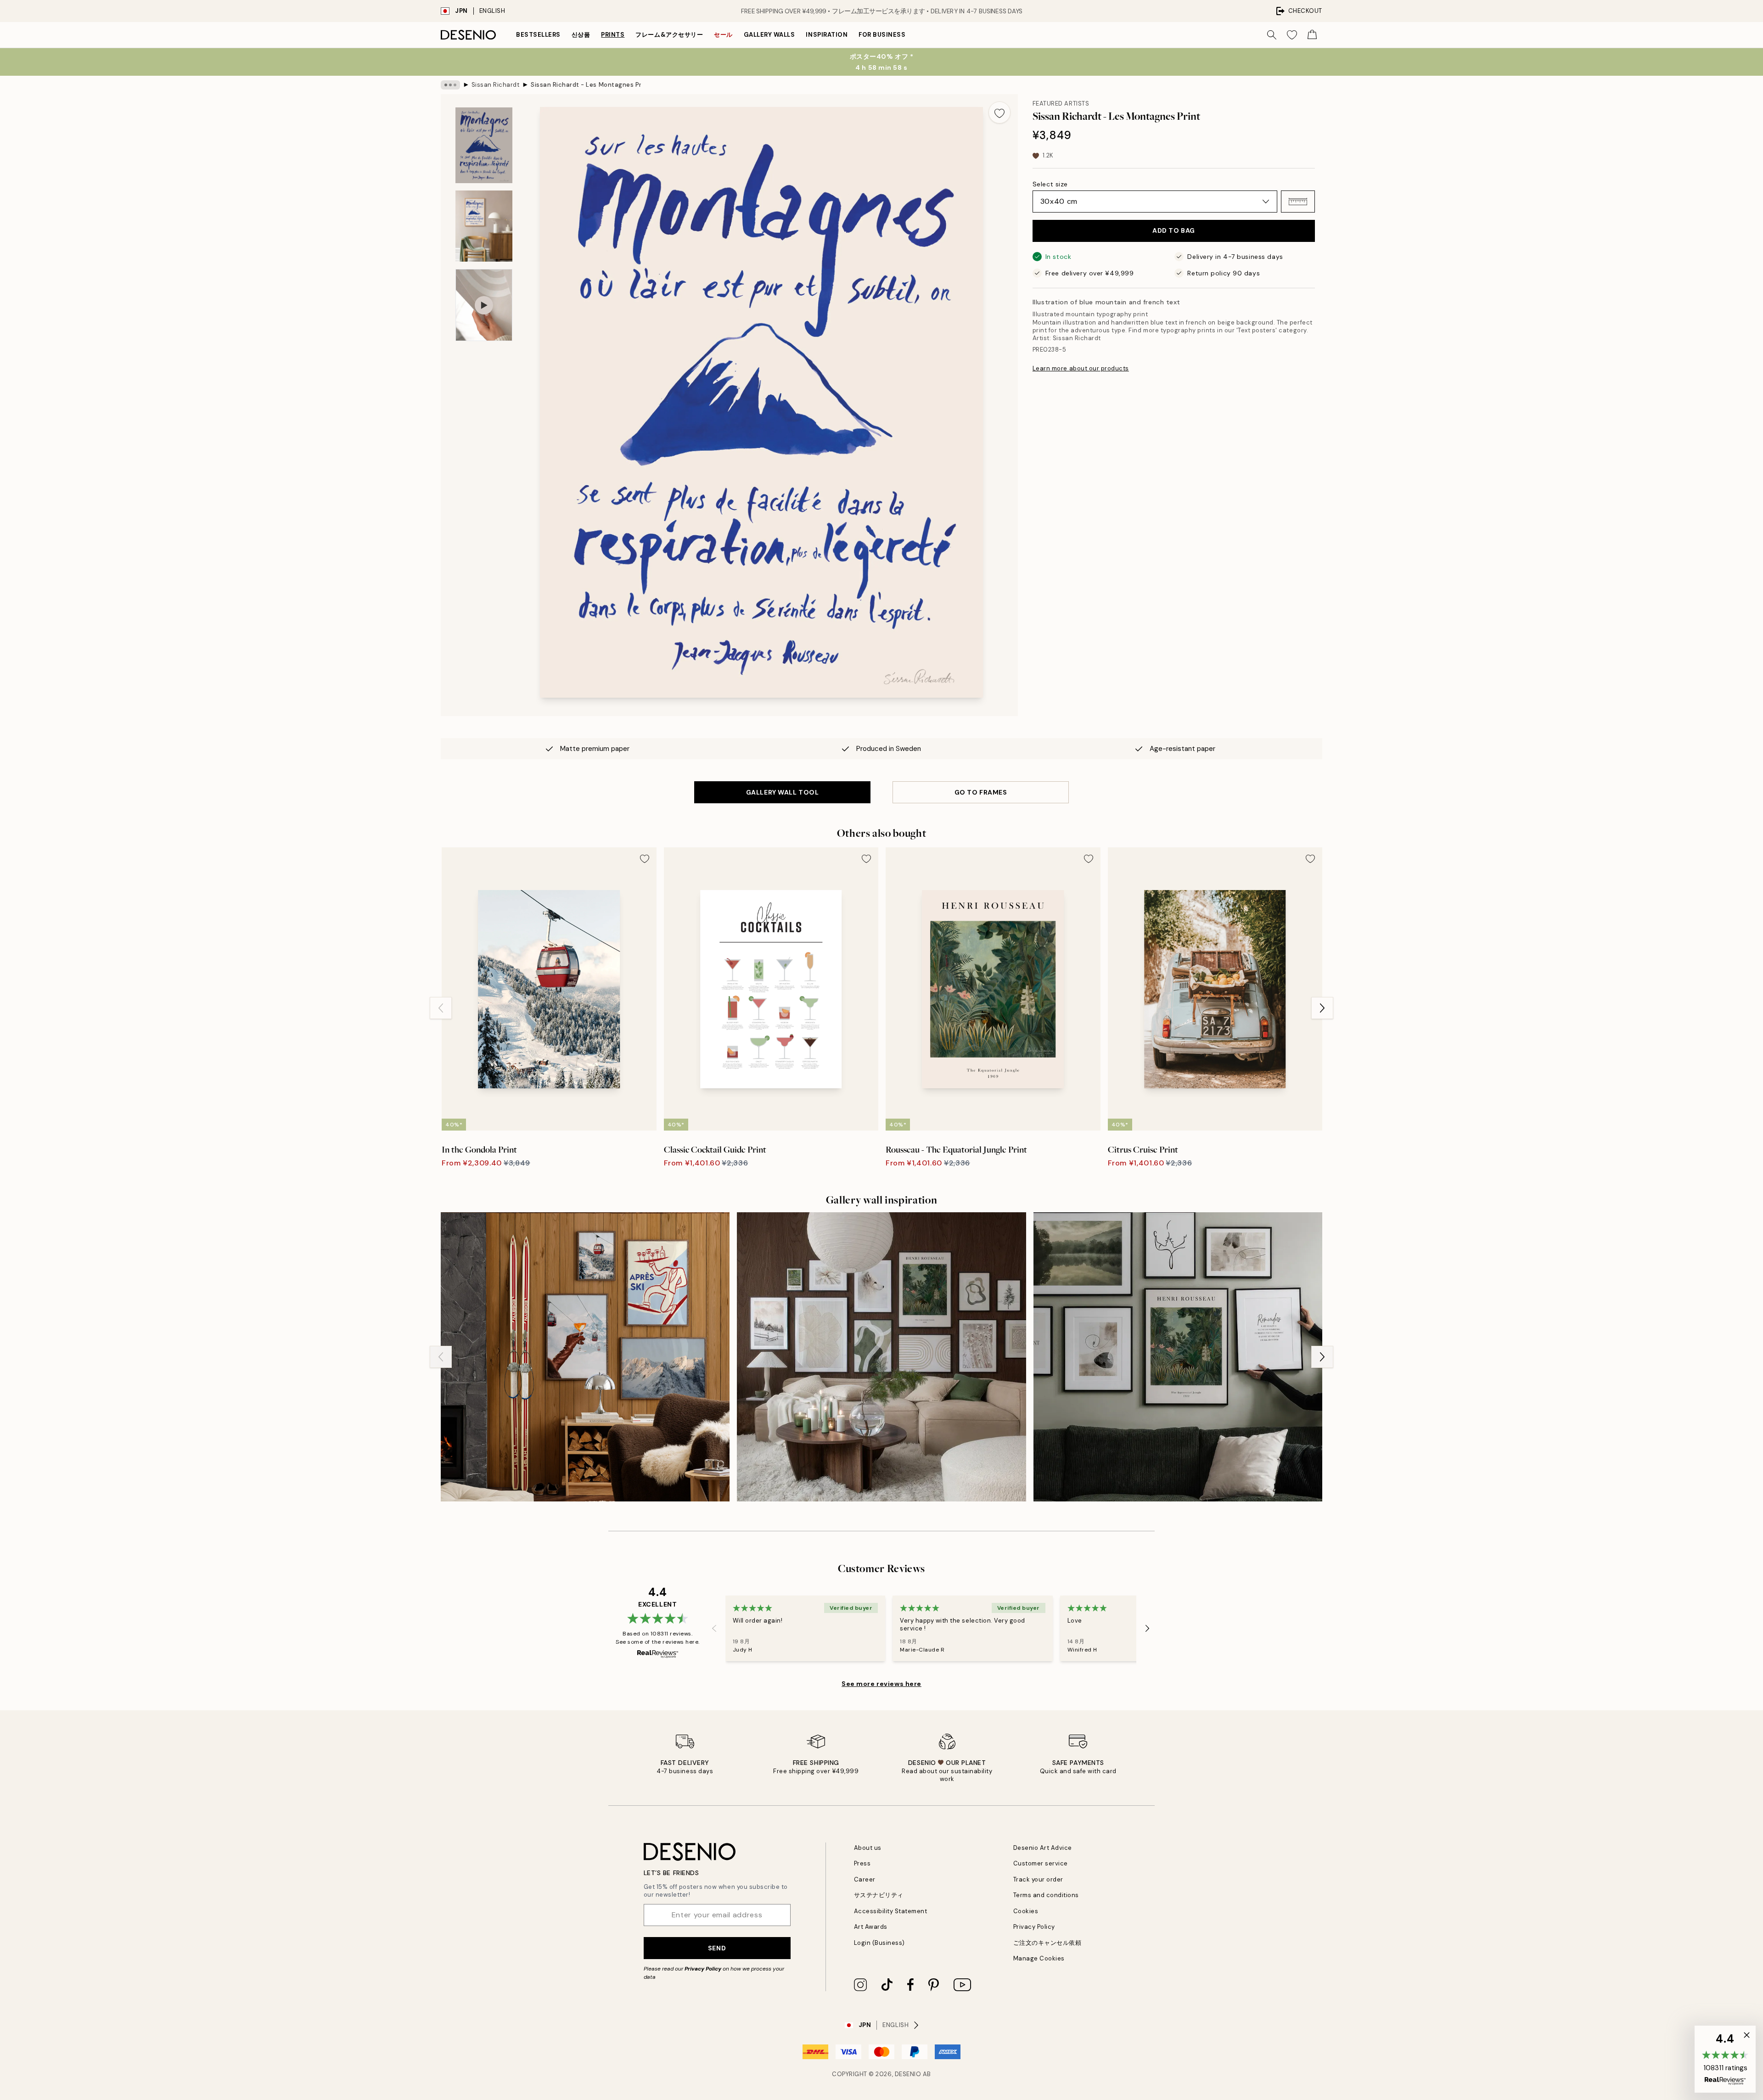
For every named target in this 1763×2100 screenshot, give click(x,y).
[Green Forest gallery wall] (1178, 1357)
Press (862, 1863)
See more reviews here (881, 1684)
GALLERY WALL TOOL (783, 792)
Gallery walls (769, 35)
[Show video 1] (484, 305)
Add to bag (1174, 231)
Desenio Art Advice (1043, 1848)
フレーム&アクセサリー (669, 35)
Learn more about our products (1081, 369)
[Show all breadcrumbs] (450, 85)
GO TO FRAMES (981, 792)
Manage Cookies (1039, 1958)
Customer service (1041, 1863)
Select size (1050, 184)
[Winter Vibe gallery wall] (881, 1357)
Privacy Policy (703, 1969)
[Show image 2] (484, 226)
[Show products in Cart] (1312, 35)
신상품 (581, 35)
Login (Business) (879, 1943)
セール (723, 35)
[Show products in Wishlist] (1292, 35)
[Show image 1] (484, 145)
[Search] (1272, 35)
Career (865, 1879)
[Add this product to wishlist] (999, 112)
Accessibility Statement (891, 1911)
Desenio (908, 2074)
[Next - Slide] (1322, 1008)
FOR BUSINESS (882, 35)
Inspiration (827, 35)
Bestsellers (538, 35)
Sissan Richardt (496, 85)
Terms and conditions (1046, 1895)
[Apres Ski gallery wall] (585, 1357)
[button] (1298, 202)
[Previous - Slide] (441, 1008)
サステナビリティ (879, 1895)
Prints (613, 35)
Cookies (1026, 1911)
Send (717, 1948)
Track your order (1038, 1879)
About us (868, 1848)
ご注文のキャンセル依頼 (1047, 1943)
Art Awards (871, 1927)
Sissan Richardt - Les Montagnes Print (586, 85)
